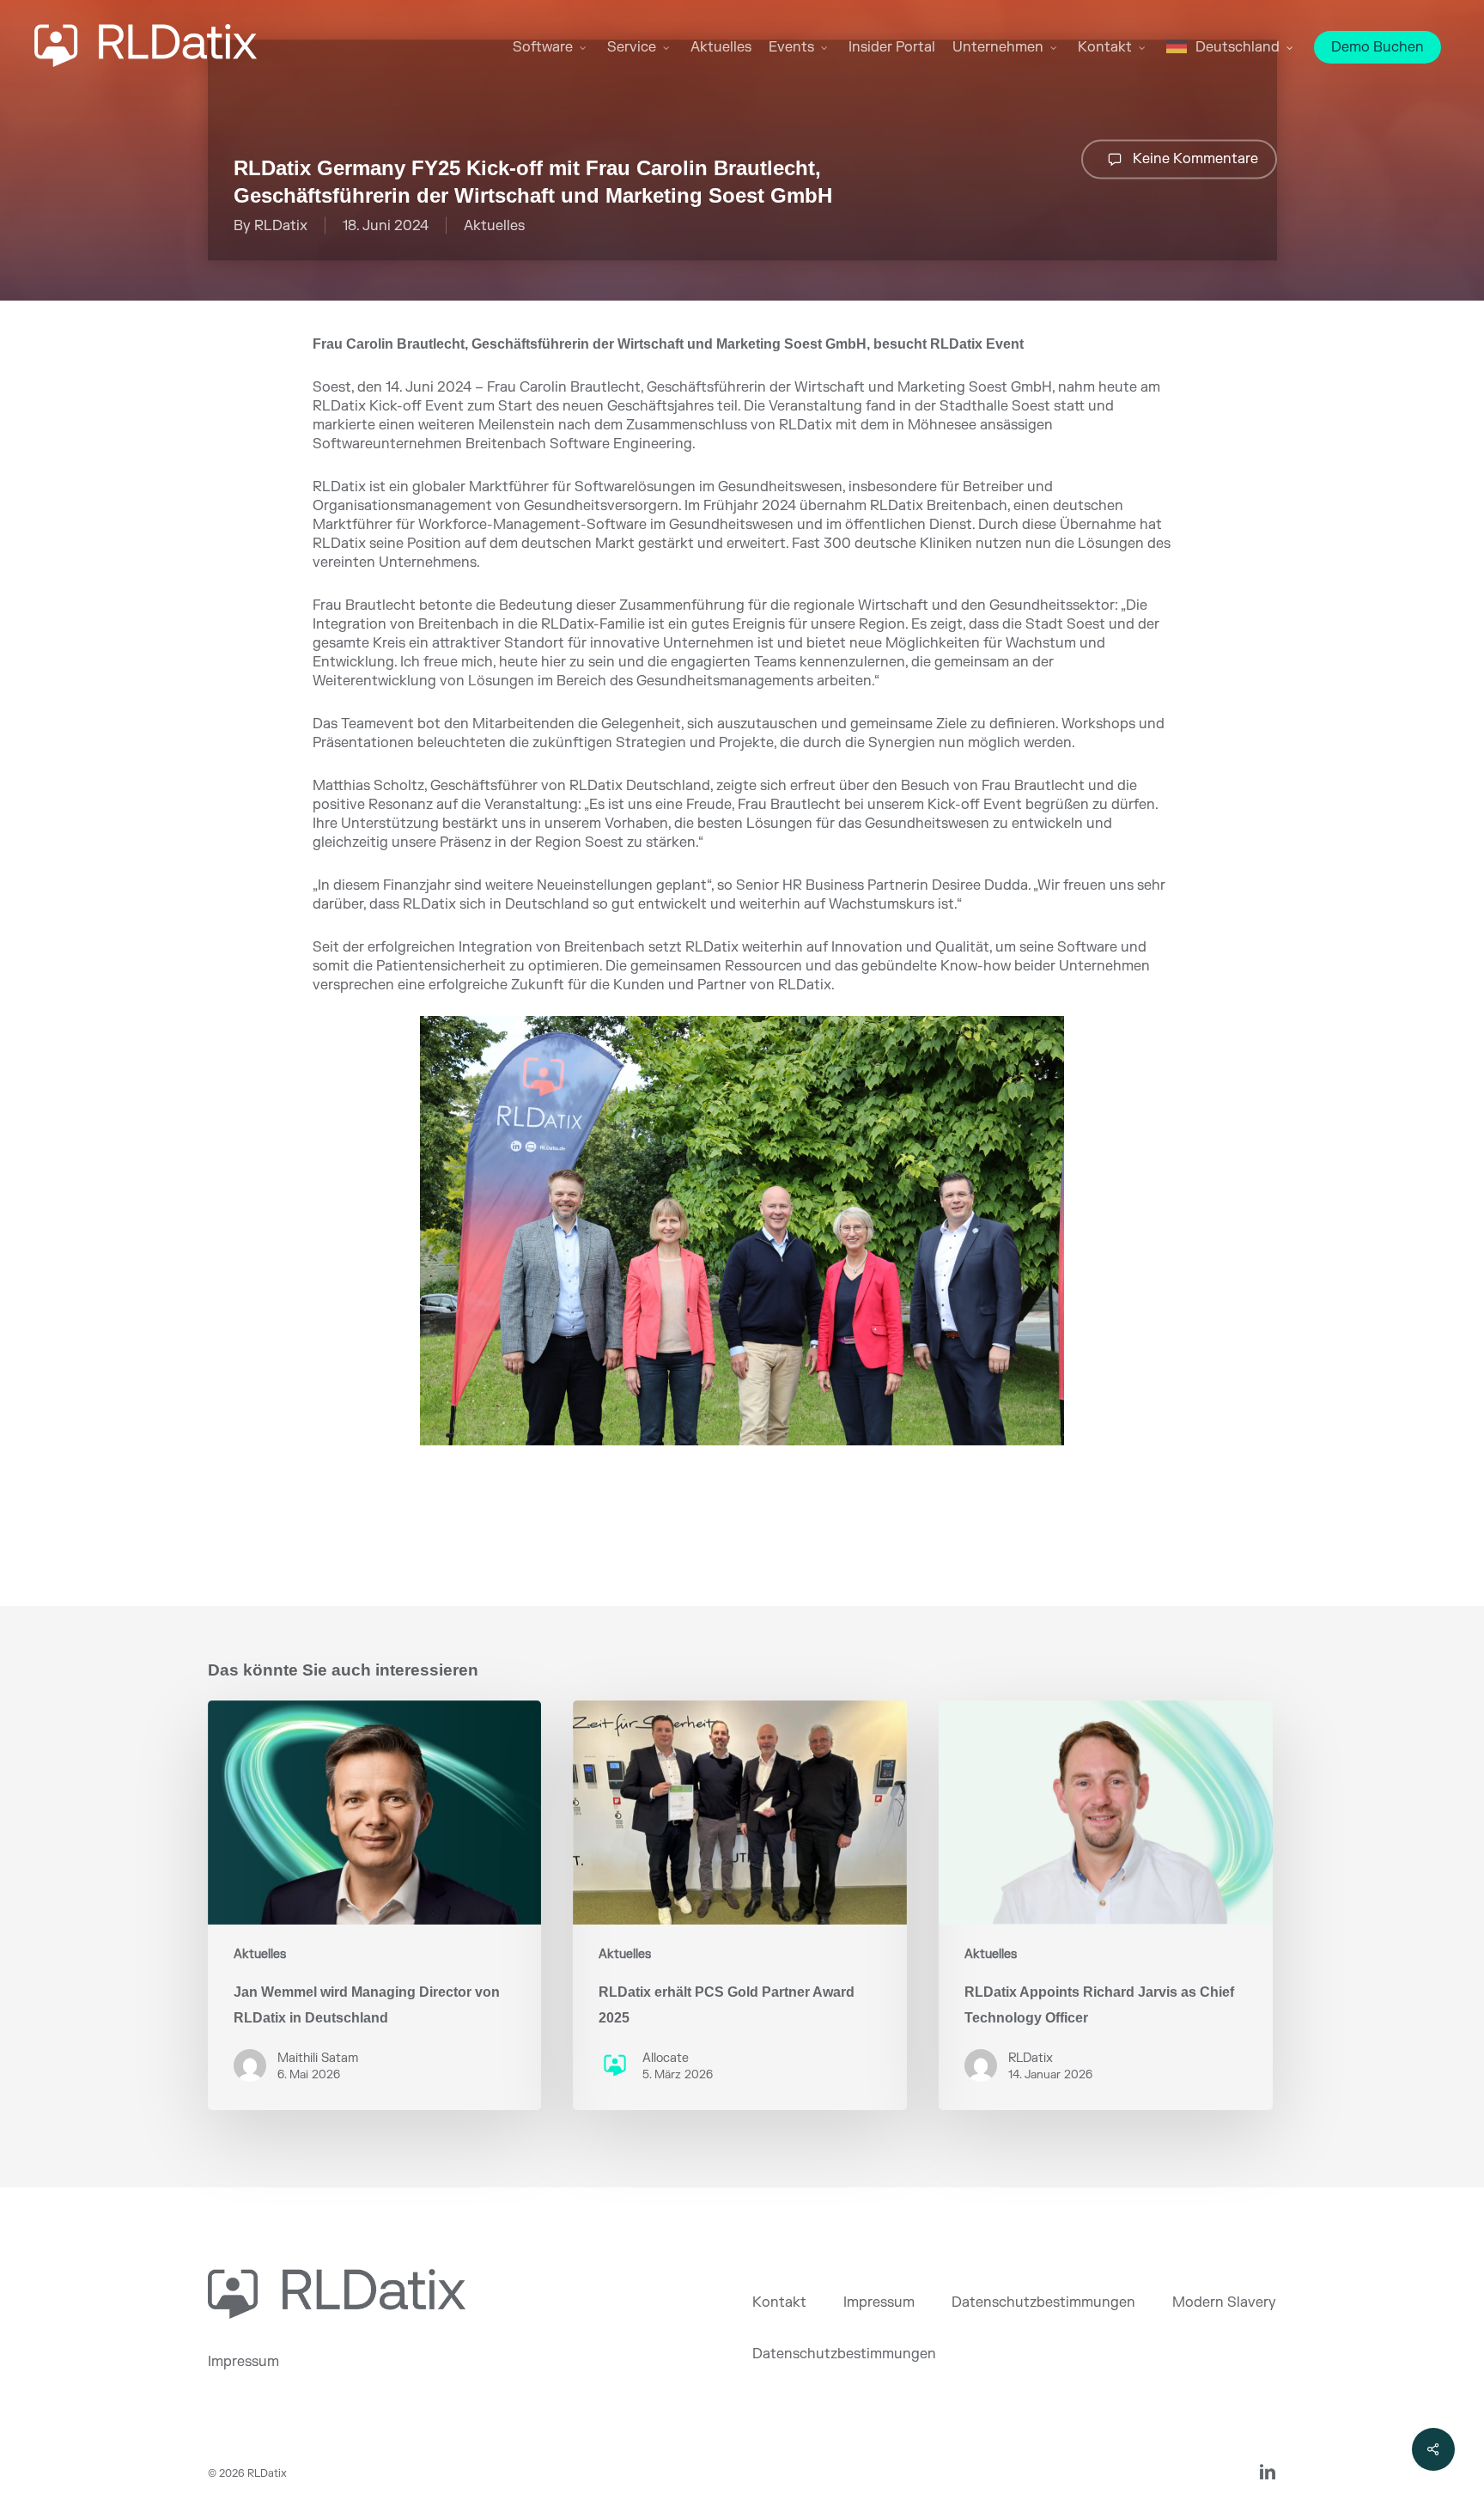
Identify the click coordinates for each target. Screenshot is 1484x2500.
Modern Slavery (1224, 2302)
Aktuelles (494, 226)
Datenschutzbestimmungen (1043, 2302)
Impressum (243, 2362)
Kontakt (779, 2302)
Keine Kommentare (1194, 158)
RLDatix (281, 226)
